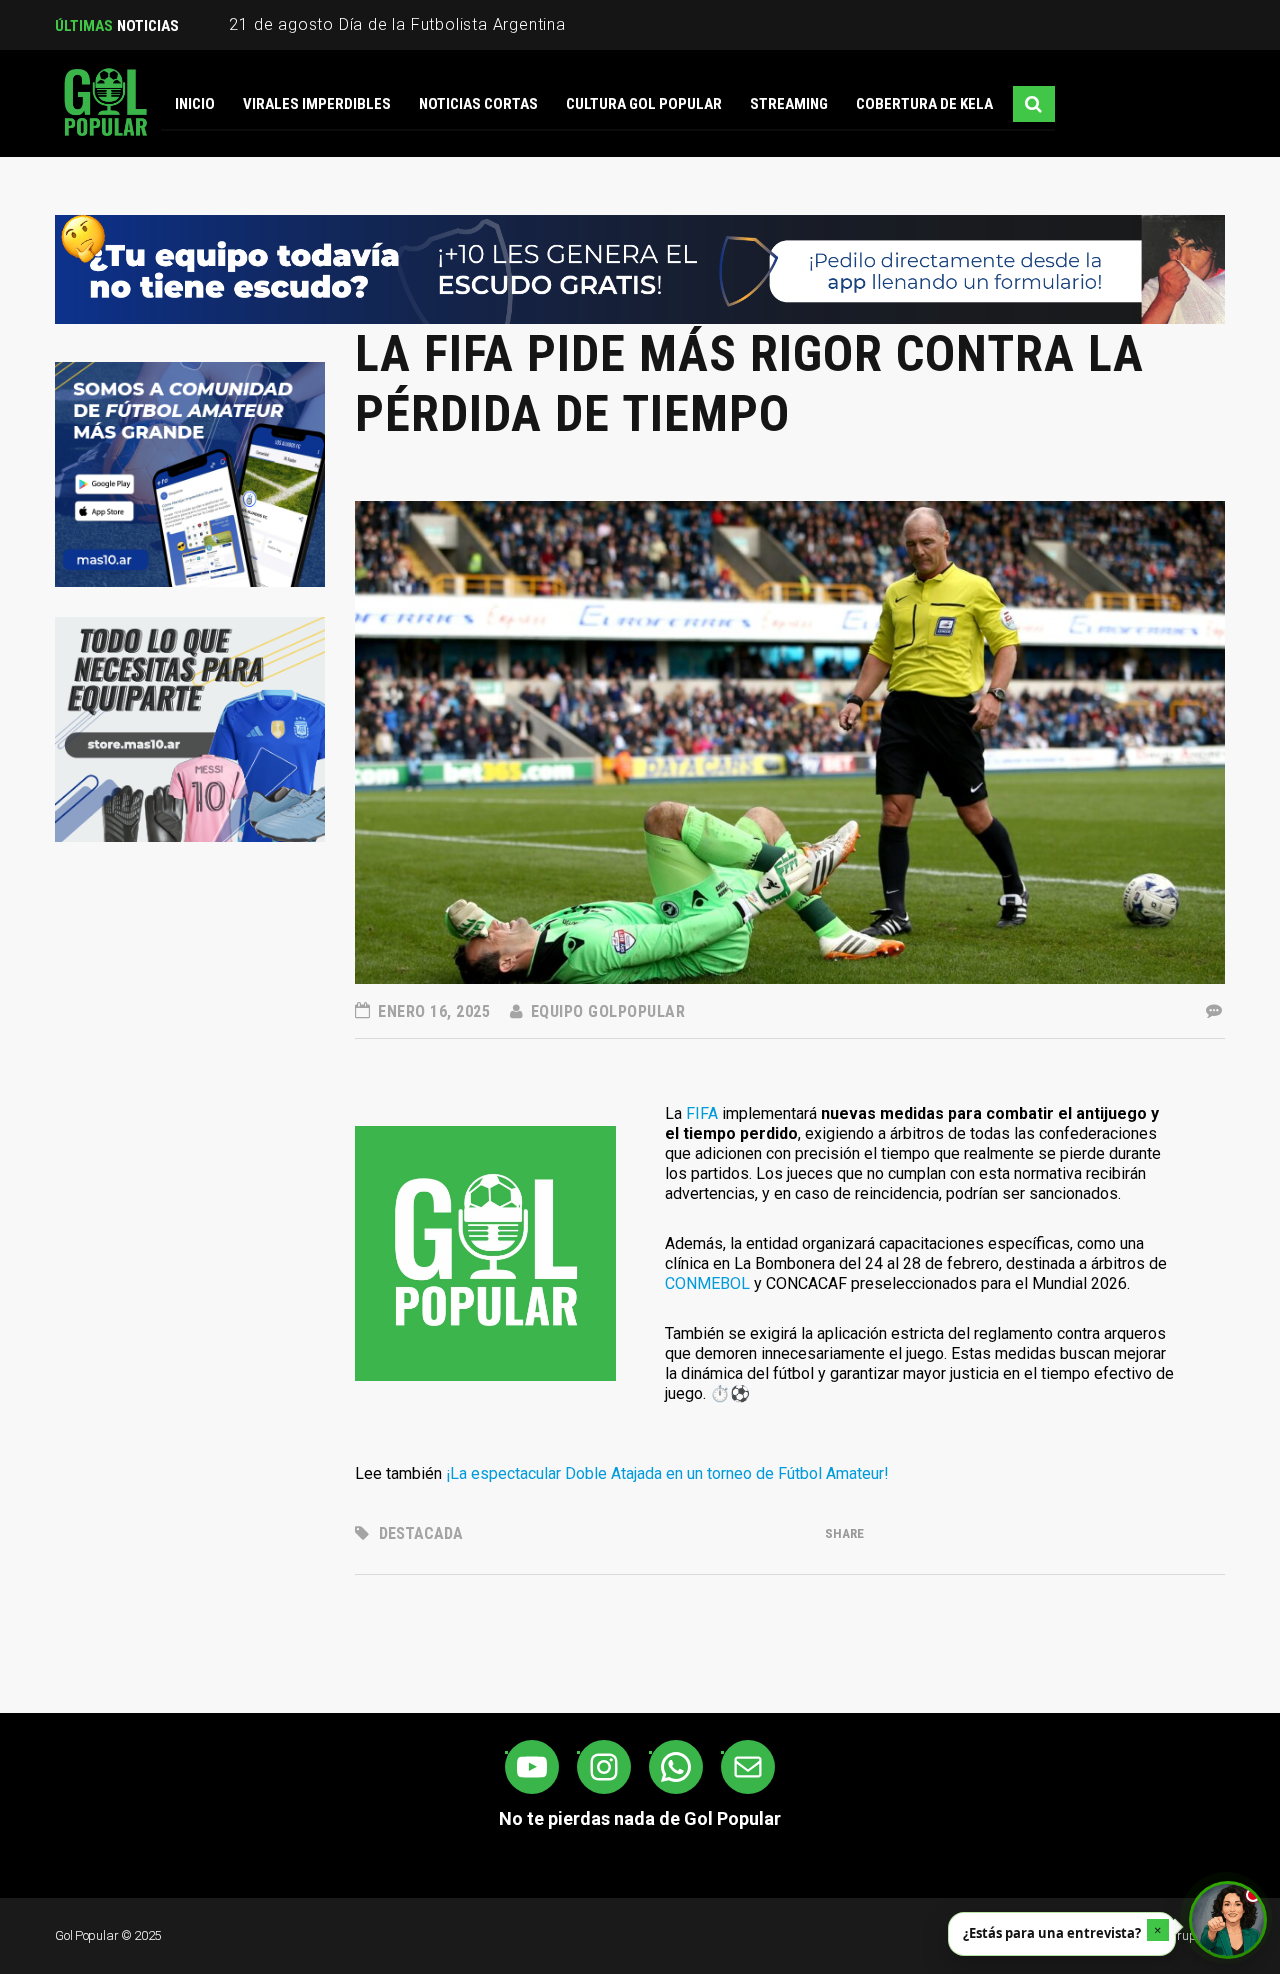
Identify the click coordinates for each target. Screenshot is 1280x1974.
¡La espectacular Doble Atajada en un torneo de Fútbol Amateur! (667, 1473)
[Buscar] (1034, 104)
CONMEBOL (707, 1283)
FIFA (702, 1113)
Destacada (421, 1533)
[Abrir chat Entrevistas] (1228, 1920)
